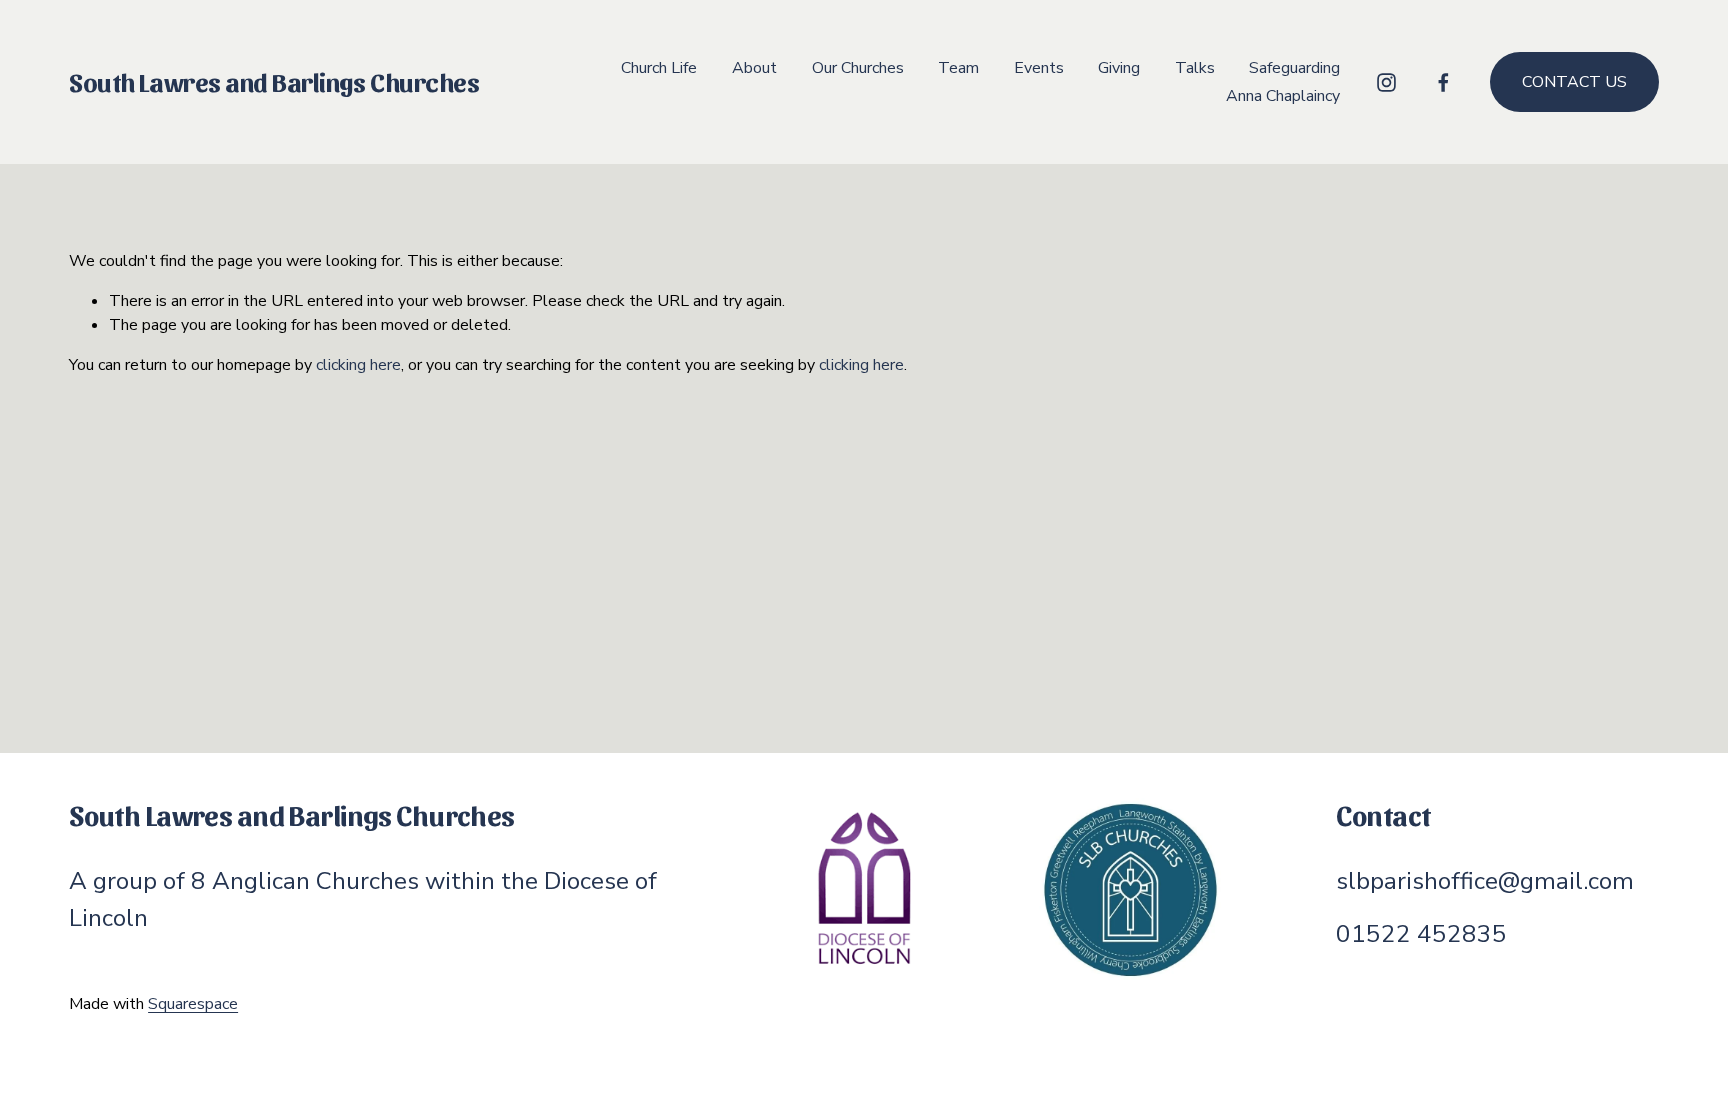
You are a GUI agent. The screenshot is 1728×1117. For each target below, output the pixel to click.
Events (1039, 68)
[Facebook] (1443, 82)
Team (958, 68)
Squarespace (193, 1004)
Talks (1195, 68)
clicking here (358, 365)
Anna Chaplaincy (1283, 96)
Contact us (1574, 82)
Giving (1119, 68)
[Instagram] (1386, 82)
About (754, 68)
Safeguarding (1294, 68)
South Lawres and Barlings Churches (274, 81)
